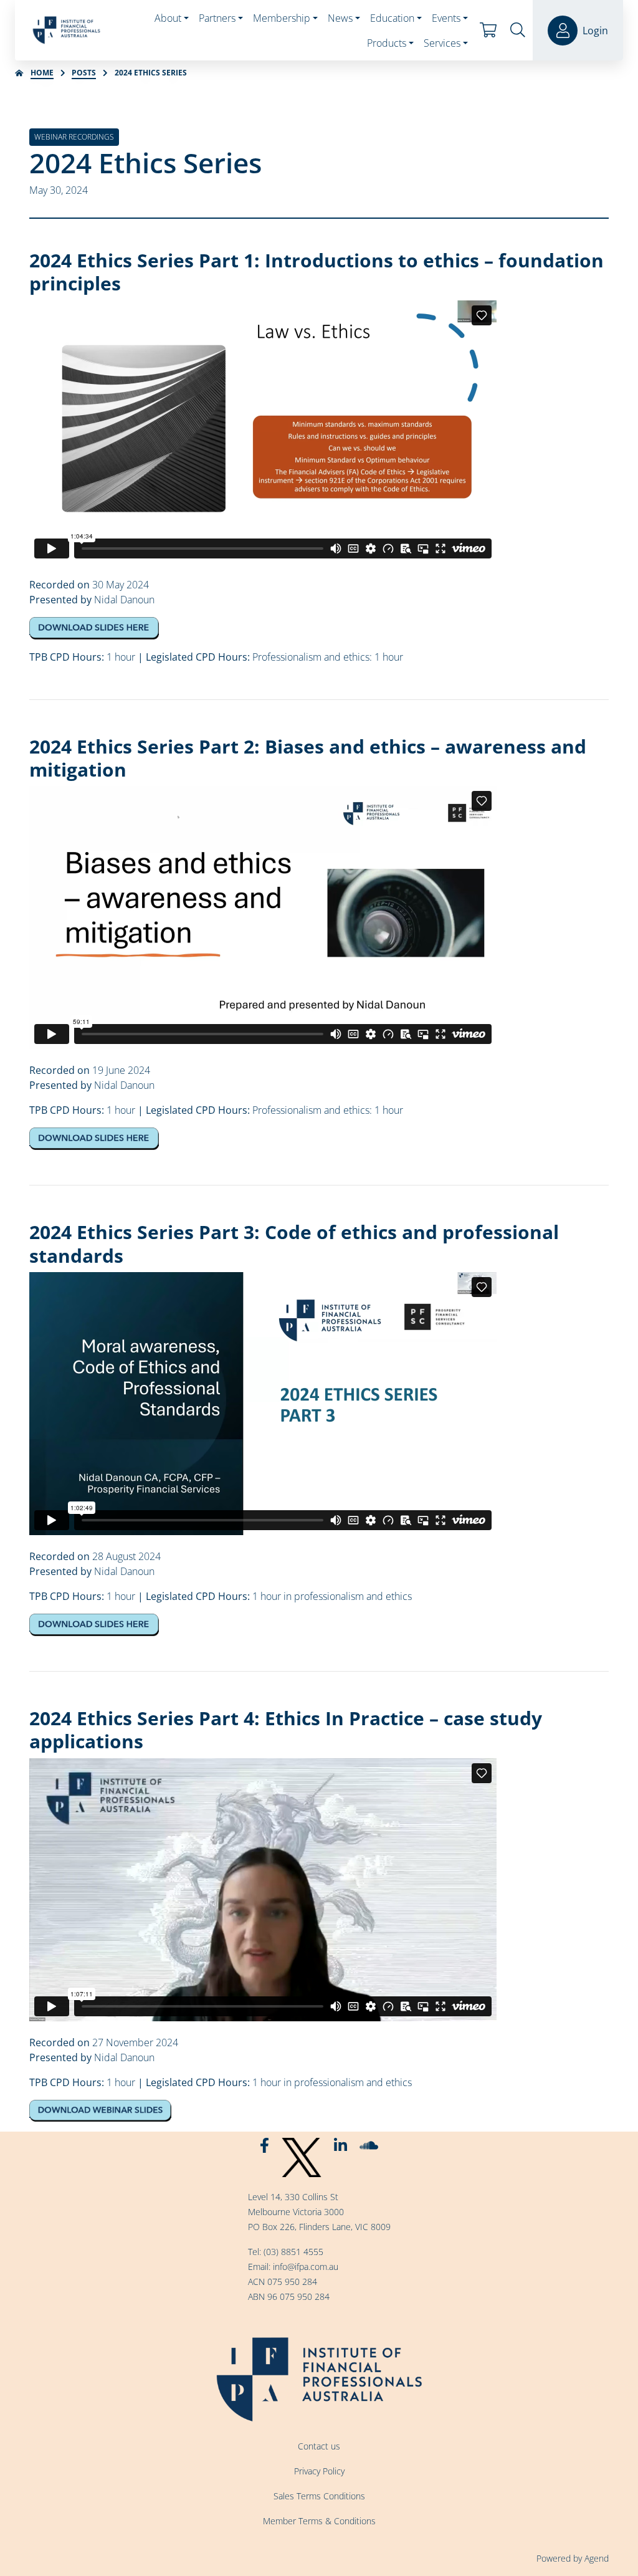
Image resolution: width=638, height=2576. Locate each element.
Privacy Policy (319, 2471)
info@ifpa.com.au (306, 2267)
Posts (84, 73)
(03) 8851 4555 (293, 2252)
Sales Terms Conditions (319, 2496)
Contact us (319, 2446)
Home (42, 73)
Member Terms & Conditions (319, 2521)
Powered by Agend (573, 2558)
